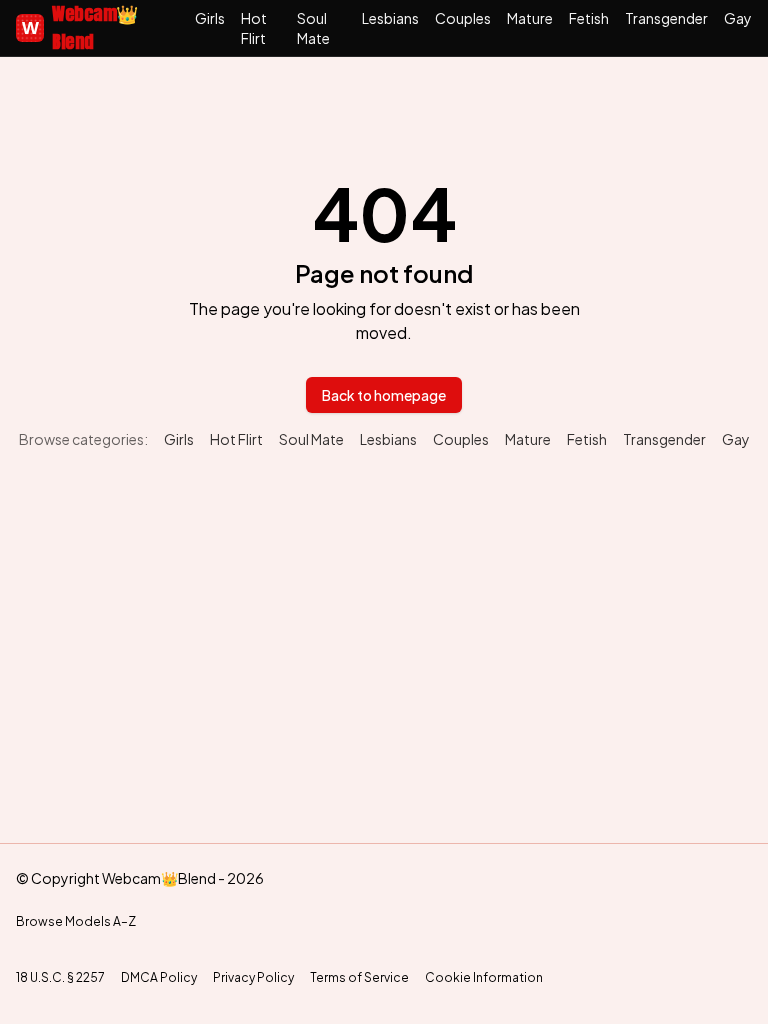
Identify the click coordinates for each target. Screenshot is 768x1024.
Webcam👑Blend (80, 27)
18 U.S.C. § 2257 (60, 977)
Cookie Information (484, 977)
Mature (530, 18)
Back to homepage (384, 395)
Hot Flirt (254, 28)
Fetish (589, 18)
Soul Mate (313, 28)
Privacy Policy (253, 977)
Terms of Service (359, 977)
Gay (738, 18)
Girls (210, 18)
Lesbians (390, 18)
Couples (463, 18)
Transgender (666, 18)
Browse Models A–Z (76, 921)
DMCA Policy (159, 977)
